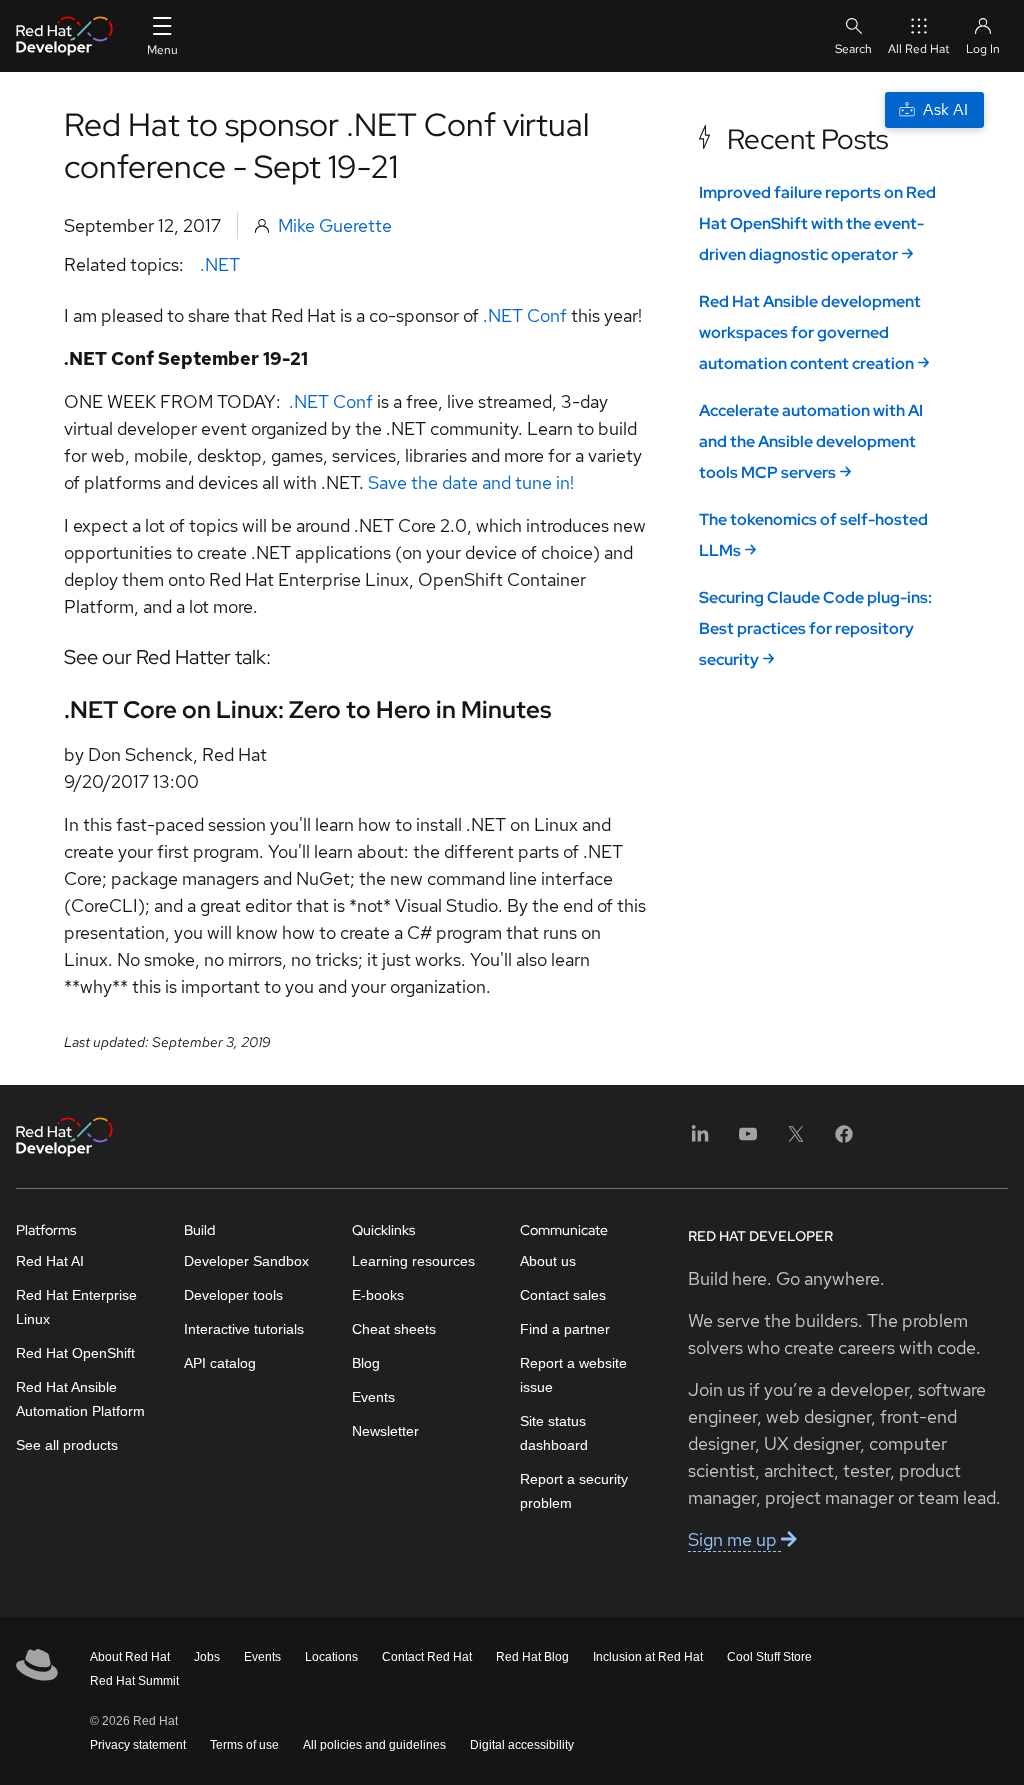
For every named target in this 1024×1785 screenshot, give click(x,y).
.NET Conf (525, 315)
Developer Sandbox (246, 1261)
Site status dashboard (554, 1433)
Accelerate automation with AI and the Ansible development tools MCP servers (811, 441)
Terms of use (244, 1745)
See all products (67, 1445)
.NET (220, 264)
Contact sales (563, 1295)
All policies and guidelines (374, 1745)
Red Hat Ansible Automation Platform (80, 1399)
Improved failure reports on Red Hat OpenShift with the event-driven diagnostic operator (817, 223)
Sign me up (734, 1539)
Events (373, 1397)
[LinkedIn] (700, 1140)
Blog (366, 1363)
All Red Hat (919, 49)
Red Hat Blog (532, 1657)
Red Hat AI (50, 1261)
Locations (331, 1657)
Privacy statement (138, 1745)
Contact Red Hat (427, 1657)
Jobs (207, 1657)
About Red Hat (130, 1657)
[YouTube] (748, 1140)
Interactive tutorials (244, 1329)
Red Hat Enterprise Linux (76, 1307)
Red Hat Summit (134, 1681)
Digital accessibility (522, 1745)
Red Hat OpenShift (75, 1353)
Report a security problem (574, 1491)
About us (548, 1261)
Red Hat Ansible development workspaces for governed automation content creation (810, 332)
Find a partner (565, 1329)
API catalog (220, 1363)
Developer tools (233, 1295)
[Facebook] (844, 1140)
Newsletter (385, 1431)
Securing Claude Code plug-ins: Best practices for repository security (815, 628)
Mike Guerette (335, 225)
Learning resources (413, 1261)
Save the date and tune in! (471, 482)
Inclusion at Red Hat (648, 1657)
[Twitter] (796, 1140)
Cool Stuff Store (769, 1657)
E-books (378, 1295)
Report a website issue (573, 1375)
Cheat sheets (394, 1329)
